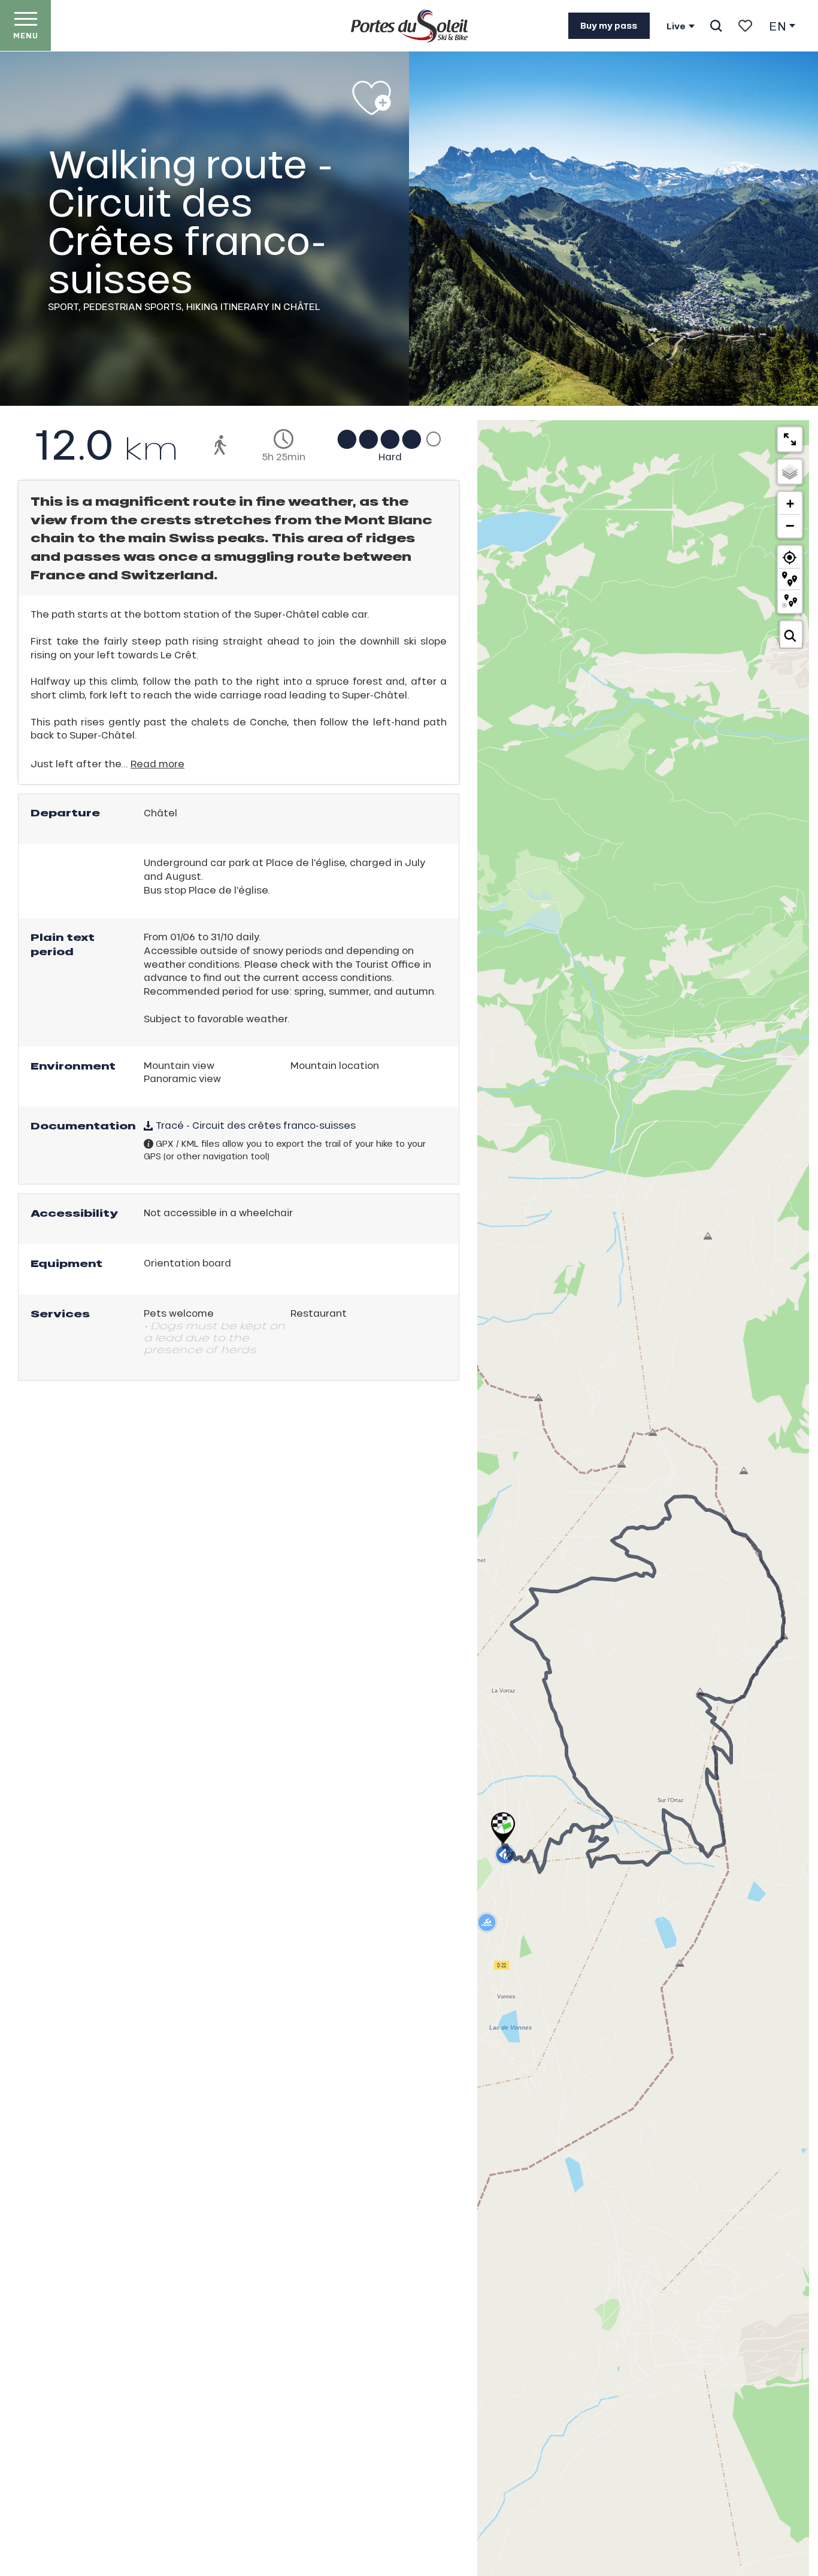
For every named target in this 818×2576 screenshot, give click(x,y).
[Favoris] (745, 26)
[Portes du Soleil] (409, 26)
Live (676, 26)
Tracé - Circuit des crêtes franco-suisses (255, 1125)
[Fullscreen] (790, 439)
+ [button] (790, 504)
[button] (716, 26)
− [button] (790, 525)
